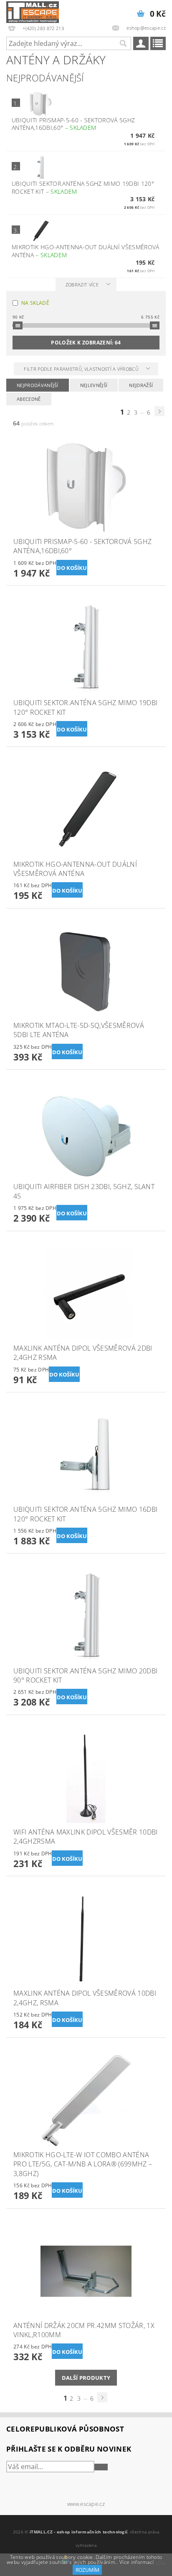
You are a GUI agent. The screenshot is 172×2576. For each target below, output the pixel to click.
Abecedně (29, 399)
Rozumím (87, 2570)
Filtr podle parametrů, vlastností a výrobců (82, 369)
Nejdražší (141, 385)
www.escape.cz (86, 2504)
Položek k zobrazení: (86, 343)
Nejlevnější (94, 385)
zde (160, 2562)
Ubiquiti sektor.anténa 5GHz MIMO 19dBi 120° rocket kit (83, 187)
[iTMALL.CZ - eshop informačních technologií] (33, 11)
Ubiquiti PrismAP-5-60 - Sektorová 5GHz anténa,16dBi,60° (73, 124)
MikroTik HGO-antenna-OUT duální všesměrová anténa (85, 251)
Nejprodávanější (38, 385)
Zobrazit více (82, 285)
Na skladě (35, 303)
